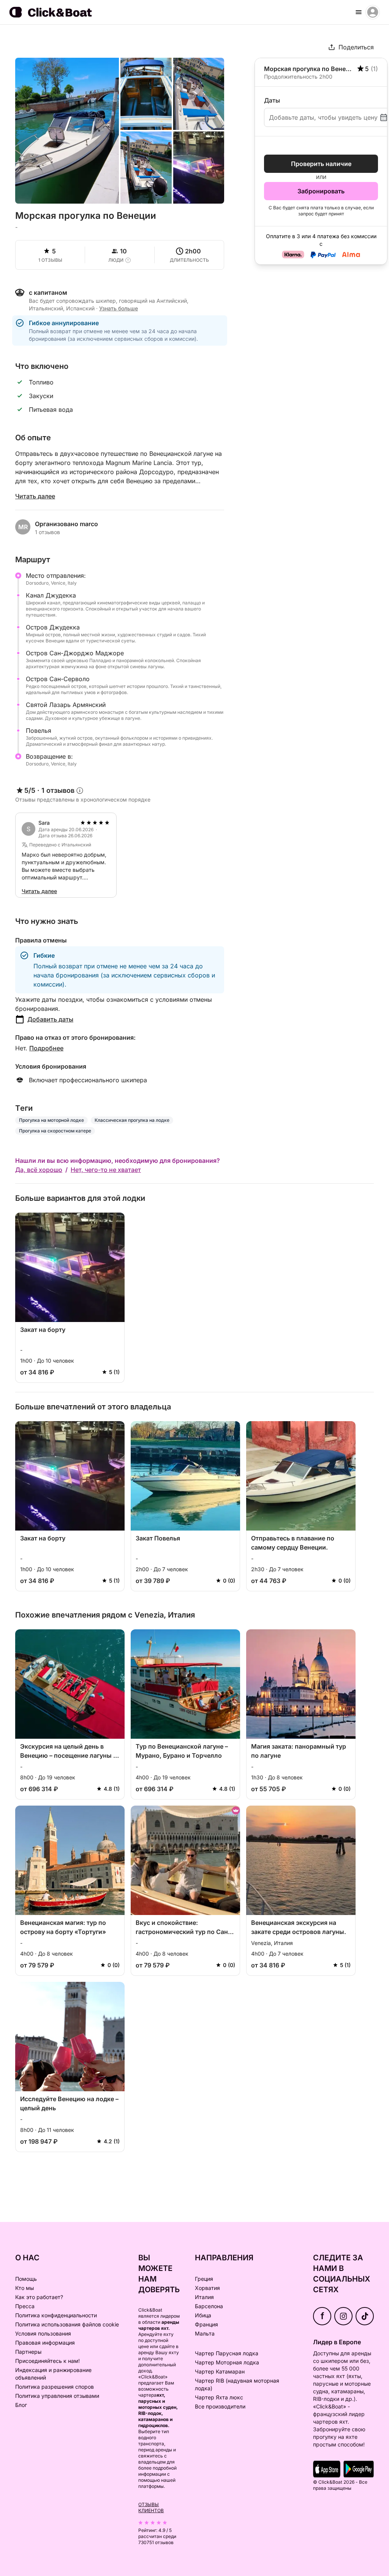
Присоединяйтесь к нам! (47, 2361)
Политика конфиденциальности (56, 2315)
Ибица (203, 2315)
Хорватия (207, 2288)
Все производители (220, 2406)
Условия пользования (43, 2333)
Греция (204, 2279)
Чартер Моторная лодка (227, 2362)
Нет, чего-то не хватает (106, 1170)
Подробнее (46, 1048)
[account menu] (373, 12)
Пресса (25, 2306)
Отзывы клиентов (151, 2507)
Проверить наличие (321, 164)
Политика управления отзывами (57, 2396)
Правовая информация (45, 2343)
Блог (21, 2405)
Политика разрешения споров (55, 2387)
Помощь (26, 2279)
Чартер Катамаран (220, 2371)
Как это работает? (39, 2297)
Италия (204, 2297)
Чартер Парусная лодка (227, 2353)
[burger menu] (359, 12)
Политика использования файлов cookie (67, 2324)
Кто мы (25, 2288)
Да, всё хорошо (39, 1170)
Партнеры (28, 2352)
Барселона (209, 2306)
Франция (206, 2324)
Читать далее (35, 496)
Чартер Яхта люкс (219, 2397)
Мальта (205, 2333)
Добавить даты (50, 1019)
